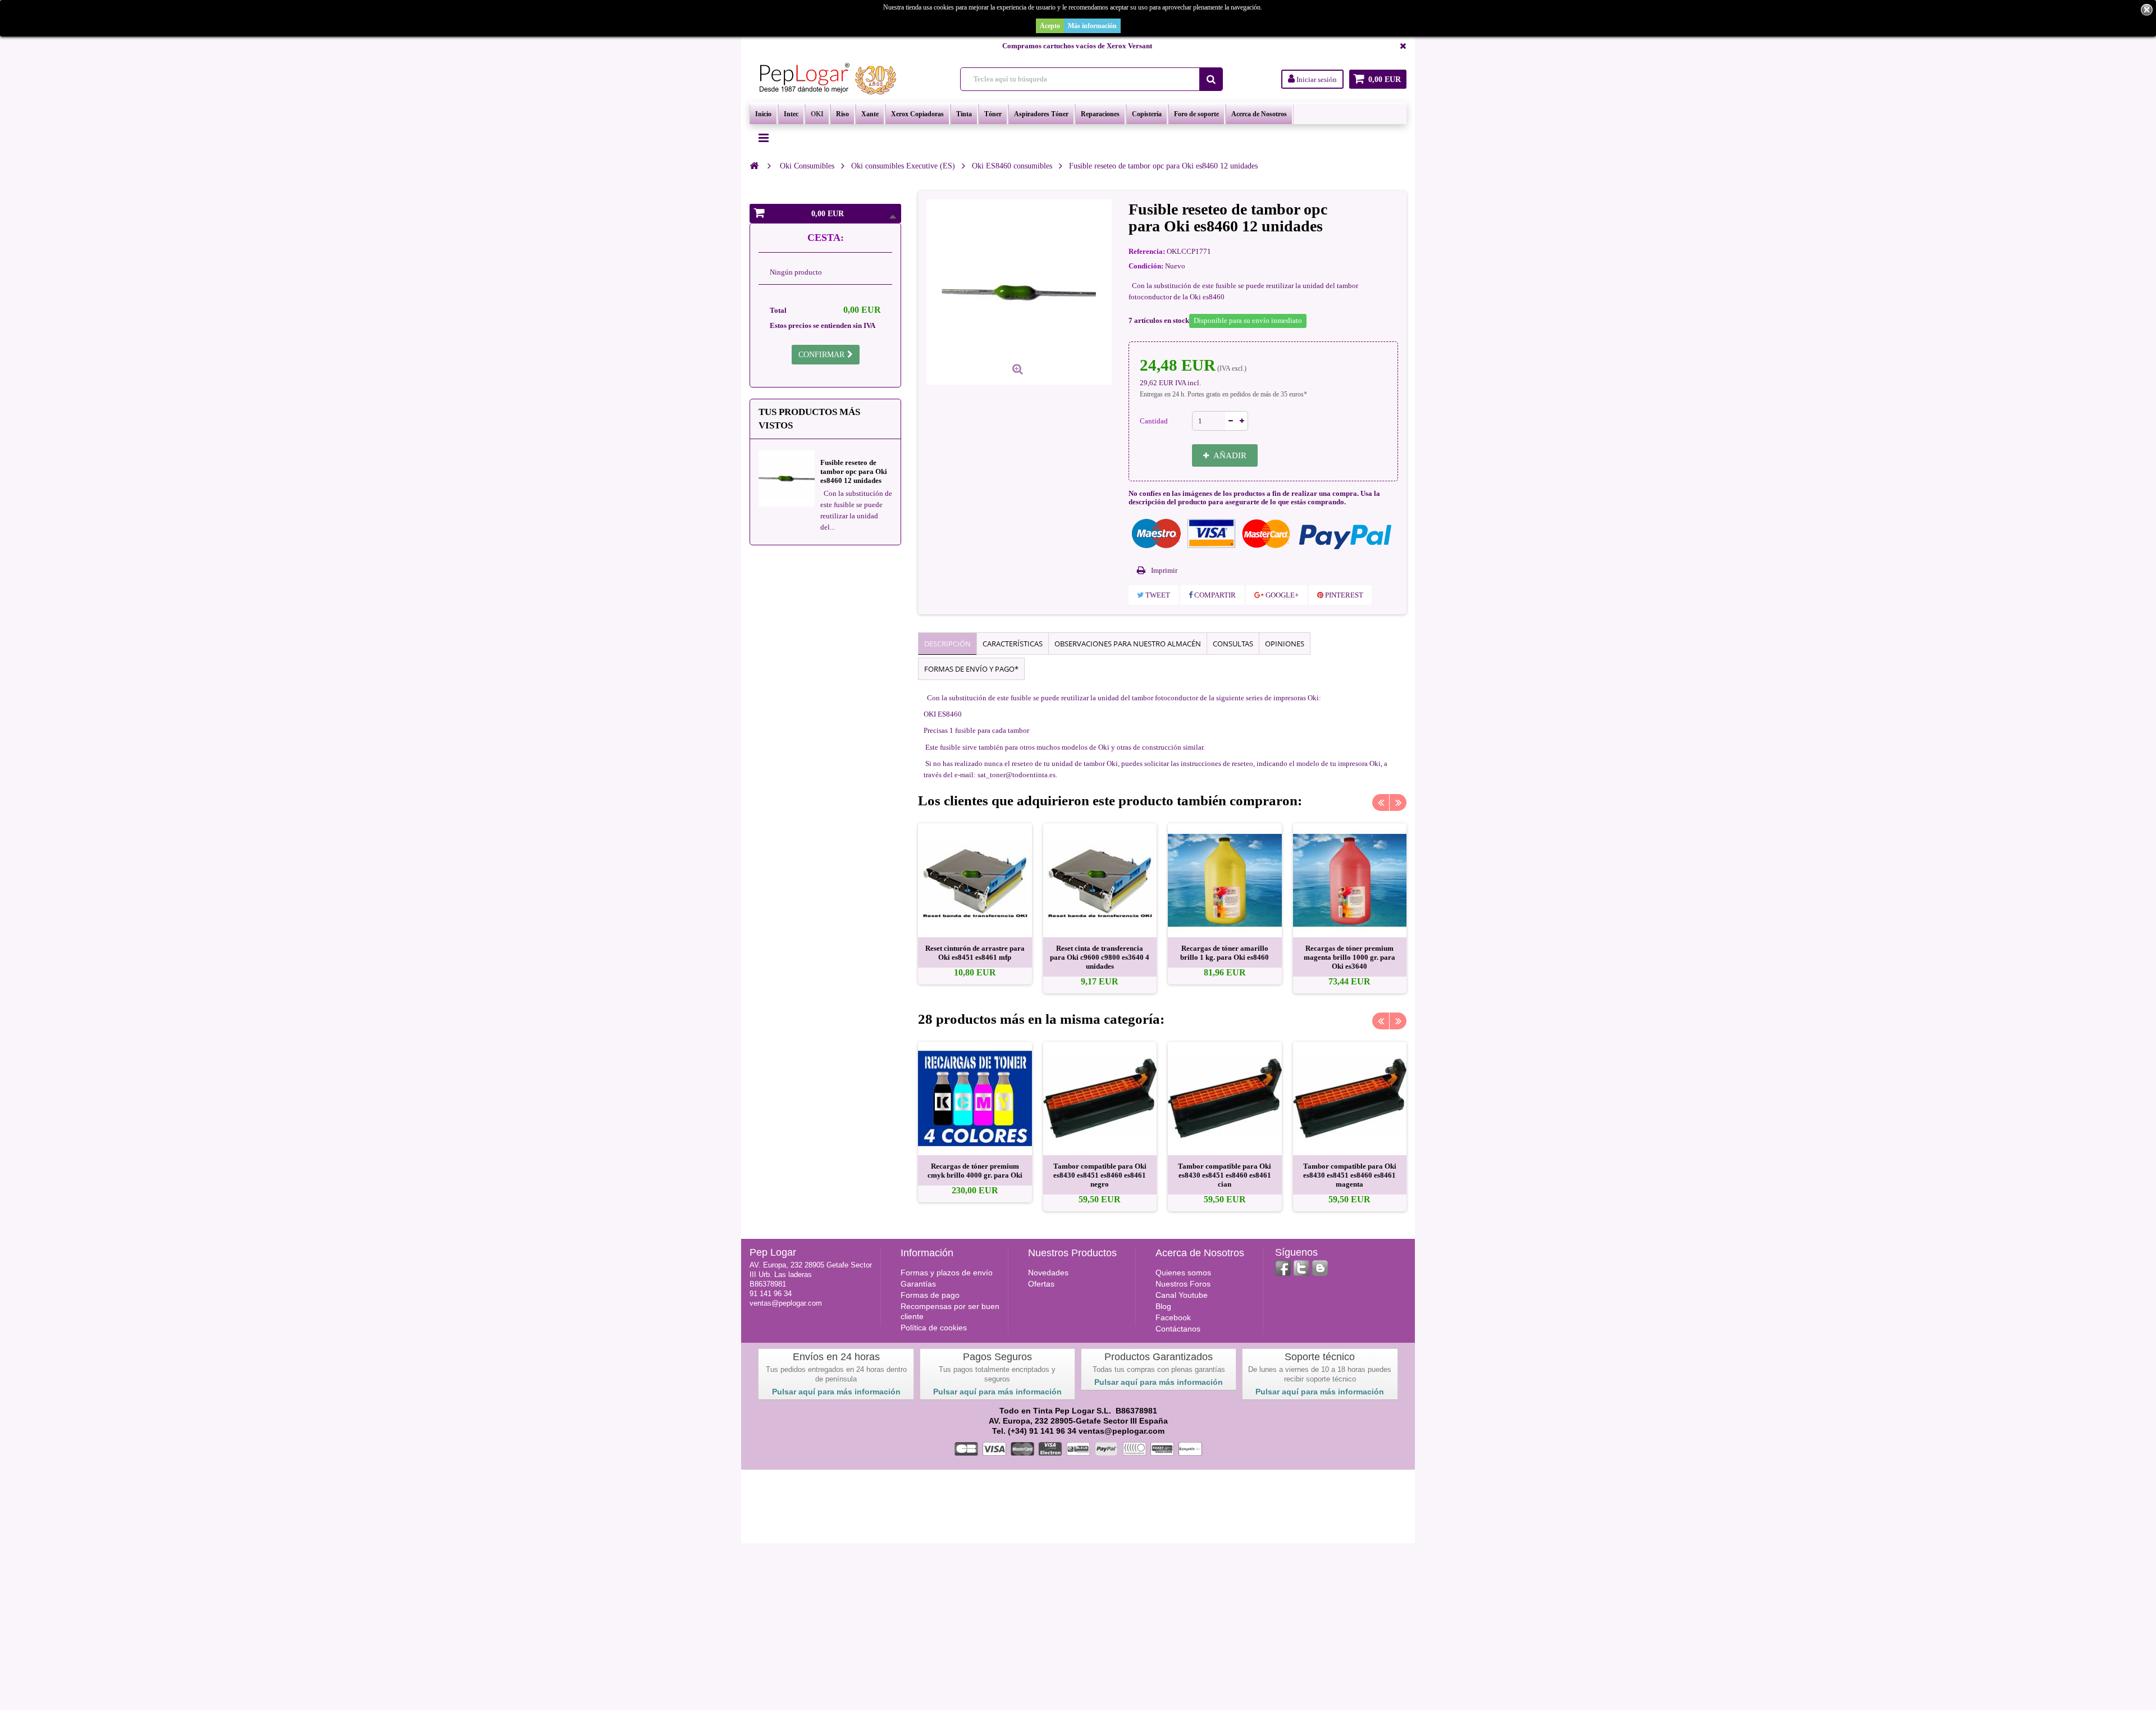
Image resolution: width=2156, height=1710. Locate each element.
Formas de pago (930, 1295)
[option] (975, 904)
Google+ (1281, 595)
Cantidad (1154, 421)
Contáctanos (1178, 1329)
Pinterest (1343, 595)
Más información (1092, 26)
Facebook (1173, 1317)
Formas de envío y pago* (971, 669)
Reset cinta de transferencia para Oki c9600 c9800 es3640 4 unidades (1100, 957)
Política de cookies (934, 1328)
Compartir (1214, 595)
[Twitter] (1301, 1268)
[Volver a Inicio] (754, 166)
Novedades (1048, 1273)
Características (1013, 644)
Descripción (947, 644)
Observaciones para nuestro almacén (1128, 644)
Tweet (1157, 595)
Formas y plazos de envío (947, 1273)
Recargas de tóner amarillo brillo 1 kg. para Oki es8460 (1225, 953)
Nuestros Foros (1183, 1284)
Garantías (918, 1284)
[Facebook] (1283, 1268)
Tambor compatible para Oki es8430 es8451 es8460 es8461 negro (1100, 1175)
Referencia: (1147, 251)
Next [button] (1398, 802)
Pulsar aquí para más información (836, 1392)
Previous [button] (1381, 802)
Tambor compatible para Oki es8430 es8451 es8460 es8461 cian (1225, 1175)
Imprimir (1164, 570)
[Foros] (1320, 1268)
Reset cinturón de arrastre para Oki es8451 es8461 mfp (975, 953)
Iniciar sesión (1316, 79)
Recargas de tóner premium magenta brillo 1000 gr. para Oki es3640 (1349, 957)
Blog (1163, 1306)
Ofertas (1041, 1284)
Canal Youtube (1182, 1295)
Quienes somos (1183, 1273)
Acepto (1050, 26)
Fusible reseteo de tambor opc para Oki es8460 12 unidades (854, 471)
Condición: (1146, 266)
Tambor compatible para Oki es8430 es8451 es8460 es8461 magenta (1350, 1175)
